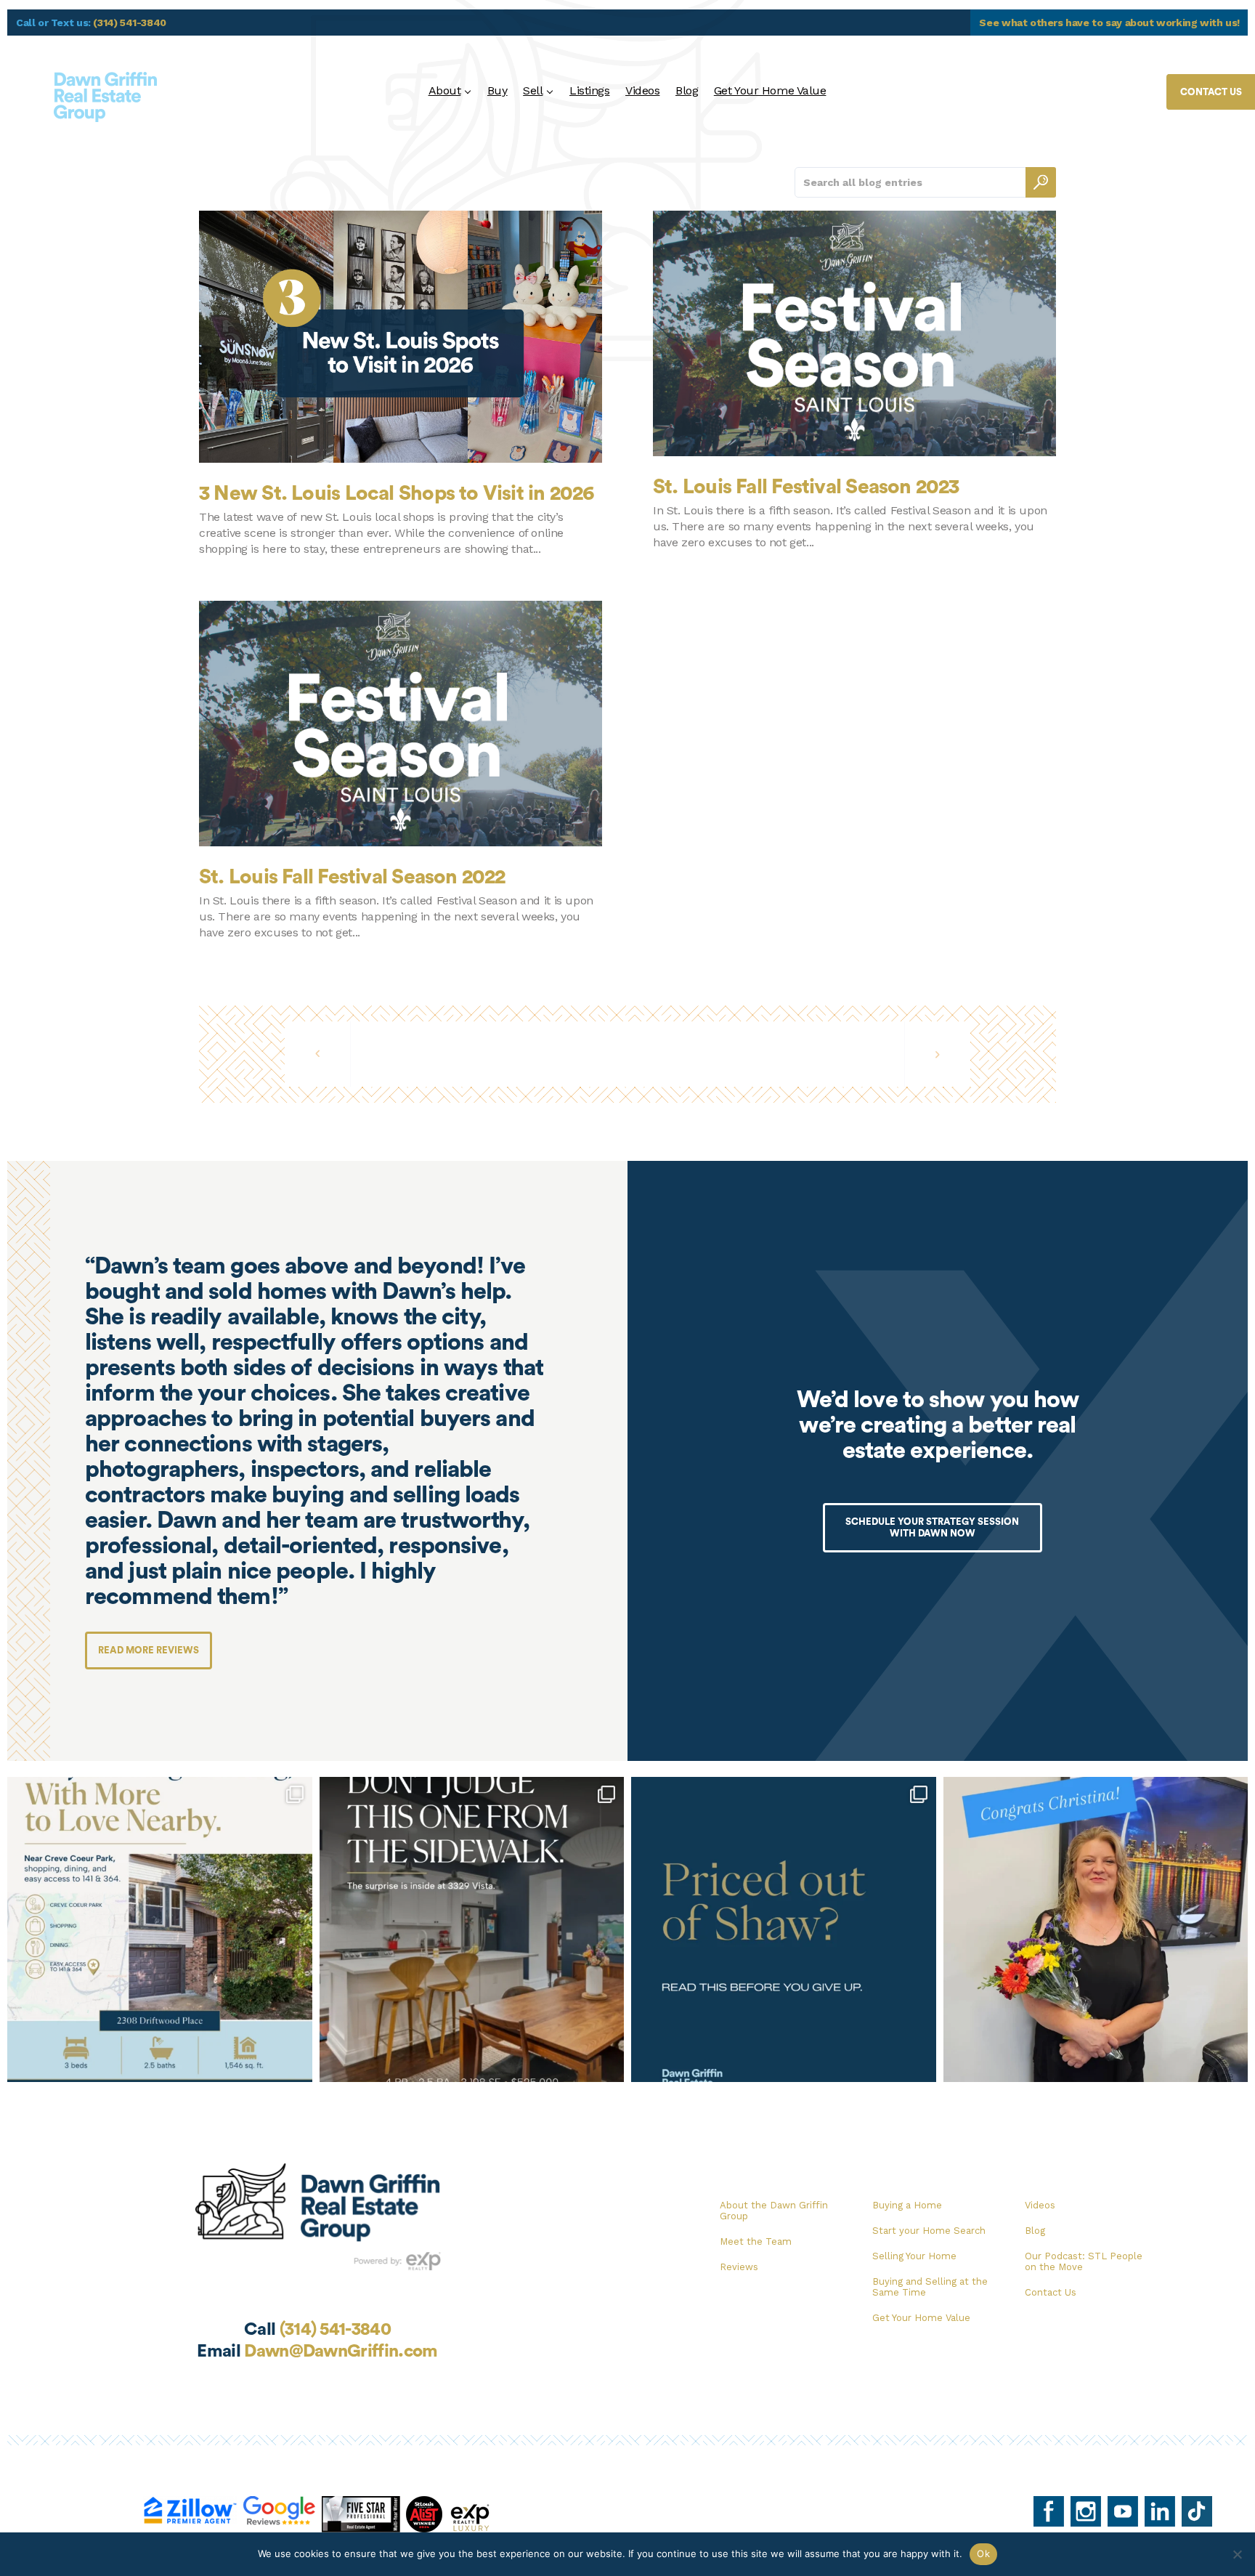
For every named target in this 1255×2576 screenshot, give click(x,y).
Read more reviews (149, 1650)
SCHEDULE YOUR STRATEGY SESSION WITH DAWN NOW (932, 1527)
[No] (1237, 2554)
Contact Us (1051, 2292)
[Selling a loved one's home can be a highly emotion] (1096, 1929)
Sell (533, 90)
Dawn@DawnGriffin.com (341, 2352)
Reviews (739, 2267)
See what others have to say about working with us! (1109, 23)
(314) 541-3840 (130, 23)
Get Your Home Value (770, 90)
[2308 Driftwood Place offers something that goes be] (160, 1929)
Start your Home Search (929, 2231)
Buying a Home (907, 2205)
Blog (687, 90)
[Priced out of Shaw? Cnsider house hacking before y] (784, 1929)
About (445, 90)
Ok (983, 2553)
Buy (497, 90)
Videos (642, 90)
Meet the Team (756, 2241)
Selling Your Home (914, 2256)
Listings (589, 90)
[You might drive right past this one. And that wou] (472, 1929)
